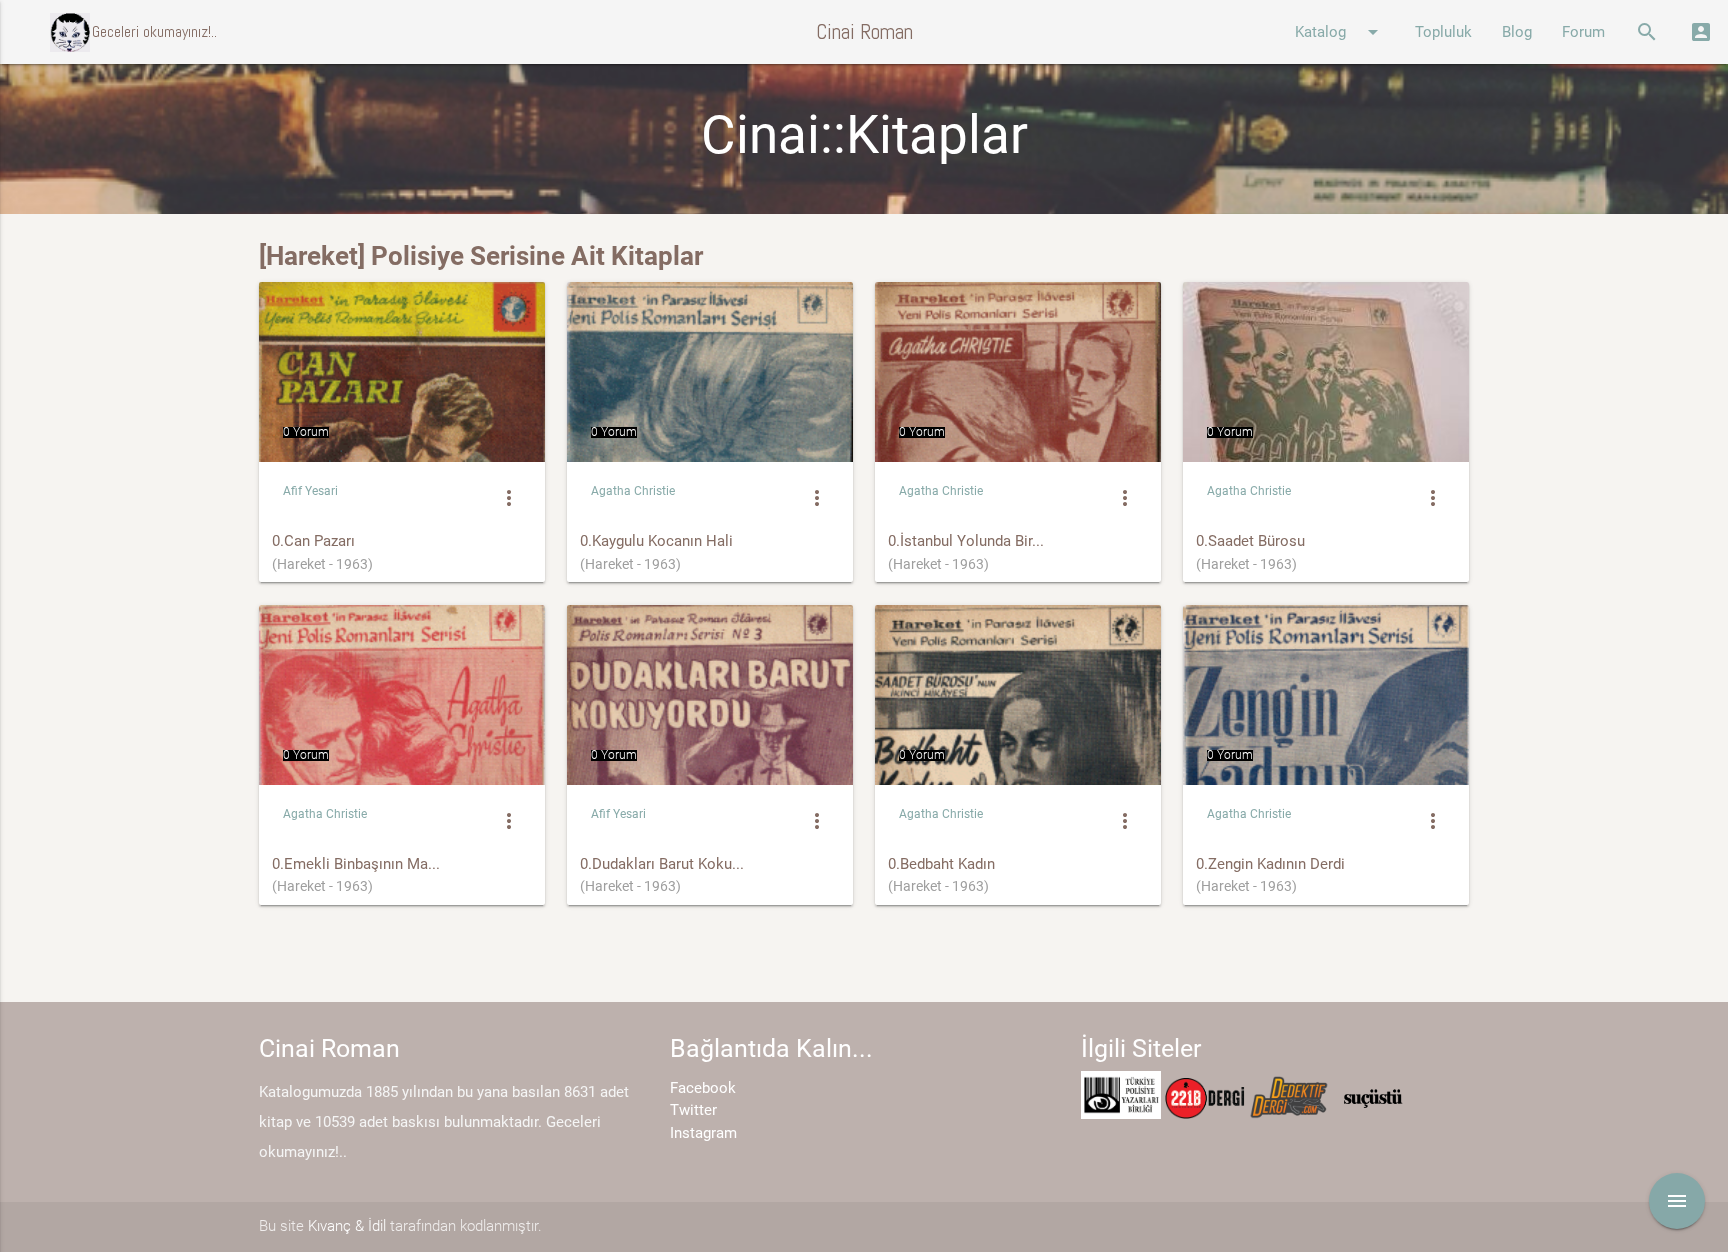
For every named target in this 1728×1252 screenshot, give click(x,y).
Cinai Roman (864, 31)
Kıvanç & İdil (347, 1226)
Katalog (1340, 32)
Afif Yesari (310, 491)
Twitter (693, 1110)
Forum (1583, 32)
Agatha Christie (633, 491)
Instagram (703, 1133)
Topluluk (1443, 32)
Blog (1517, 32)
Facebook (703, 1088)
